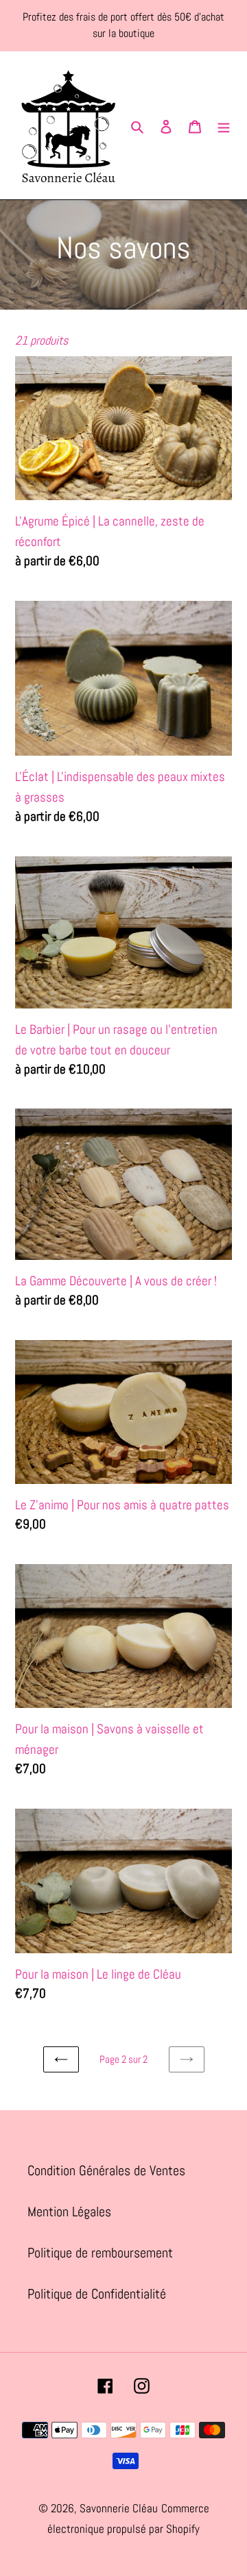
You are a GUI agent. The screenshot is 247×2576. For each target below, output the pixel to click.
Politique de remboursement (100, 2253)
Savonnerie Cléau (119, 2508)
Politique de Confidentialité (97, 2294)
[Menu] (224, 125)
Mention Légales (69, 2212)
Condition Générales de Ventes (106, 2170)
